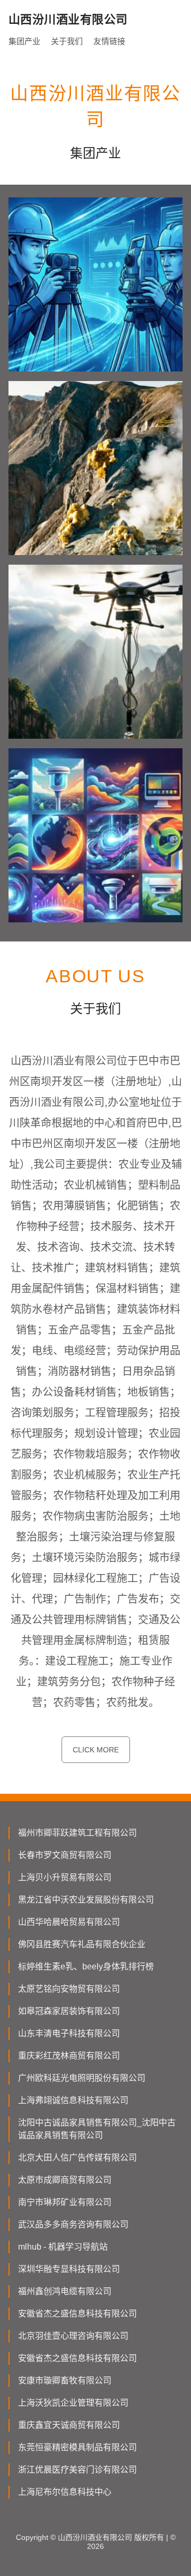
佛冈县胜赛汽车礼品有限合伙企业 (82, 1944)
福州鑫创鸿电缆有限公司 (65, 2291)
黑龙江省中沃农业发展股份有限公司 (86, 1900)
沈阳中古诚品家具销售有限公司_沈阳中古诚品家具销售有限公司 (97, 2129)
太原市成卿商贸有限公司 (65, 2180)
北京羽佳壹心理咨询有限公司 (73, 2336)
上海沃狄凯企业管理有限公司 (73, 2403)
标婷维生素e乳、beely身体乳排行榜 (86, 1966)
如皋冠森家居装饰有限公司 (69, 2011)
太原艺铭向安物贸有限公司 (69, 1989)
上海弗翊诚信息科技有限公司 (73, 2100)
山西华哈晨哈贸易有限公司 (69, 1922)
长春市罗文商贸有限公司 (65, 1855)
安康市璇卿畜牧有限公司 (65, 2380)
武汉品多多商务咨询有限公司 (73, 2224)
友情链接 (109, 41)
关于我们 (67, 41)
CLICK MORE (96, 1750)
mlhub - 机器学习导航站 (63, 2247)
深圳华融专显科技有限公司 (69, 2269)
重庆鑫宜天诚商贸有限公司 (69, 2425)
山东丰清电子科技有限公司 (69, 2033)
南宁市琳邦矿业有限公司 (65, 2202)
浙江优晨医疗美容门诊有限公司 (77, 2470)
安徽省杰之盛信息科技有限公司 (77, 2314)
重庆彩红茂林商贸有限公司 (69, 2056)
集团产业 (24, 41)
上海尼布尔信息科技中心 (65, 2492)
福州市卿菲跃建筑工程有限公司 (77, 1833)
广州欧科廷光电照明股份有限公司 (82, 2078)
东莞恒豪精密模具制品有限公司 (77, 2447)
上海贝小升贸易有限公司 (65, 1877)
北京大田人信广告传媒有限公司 (77, 2158)
